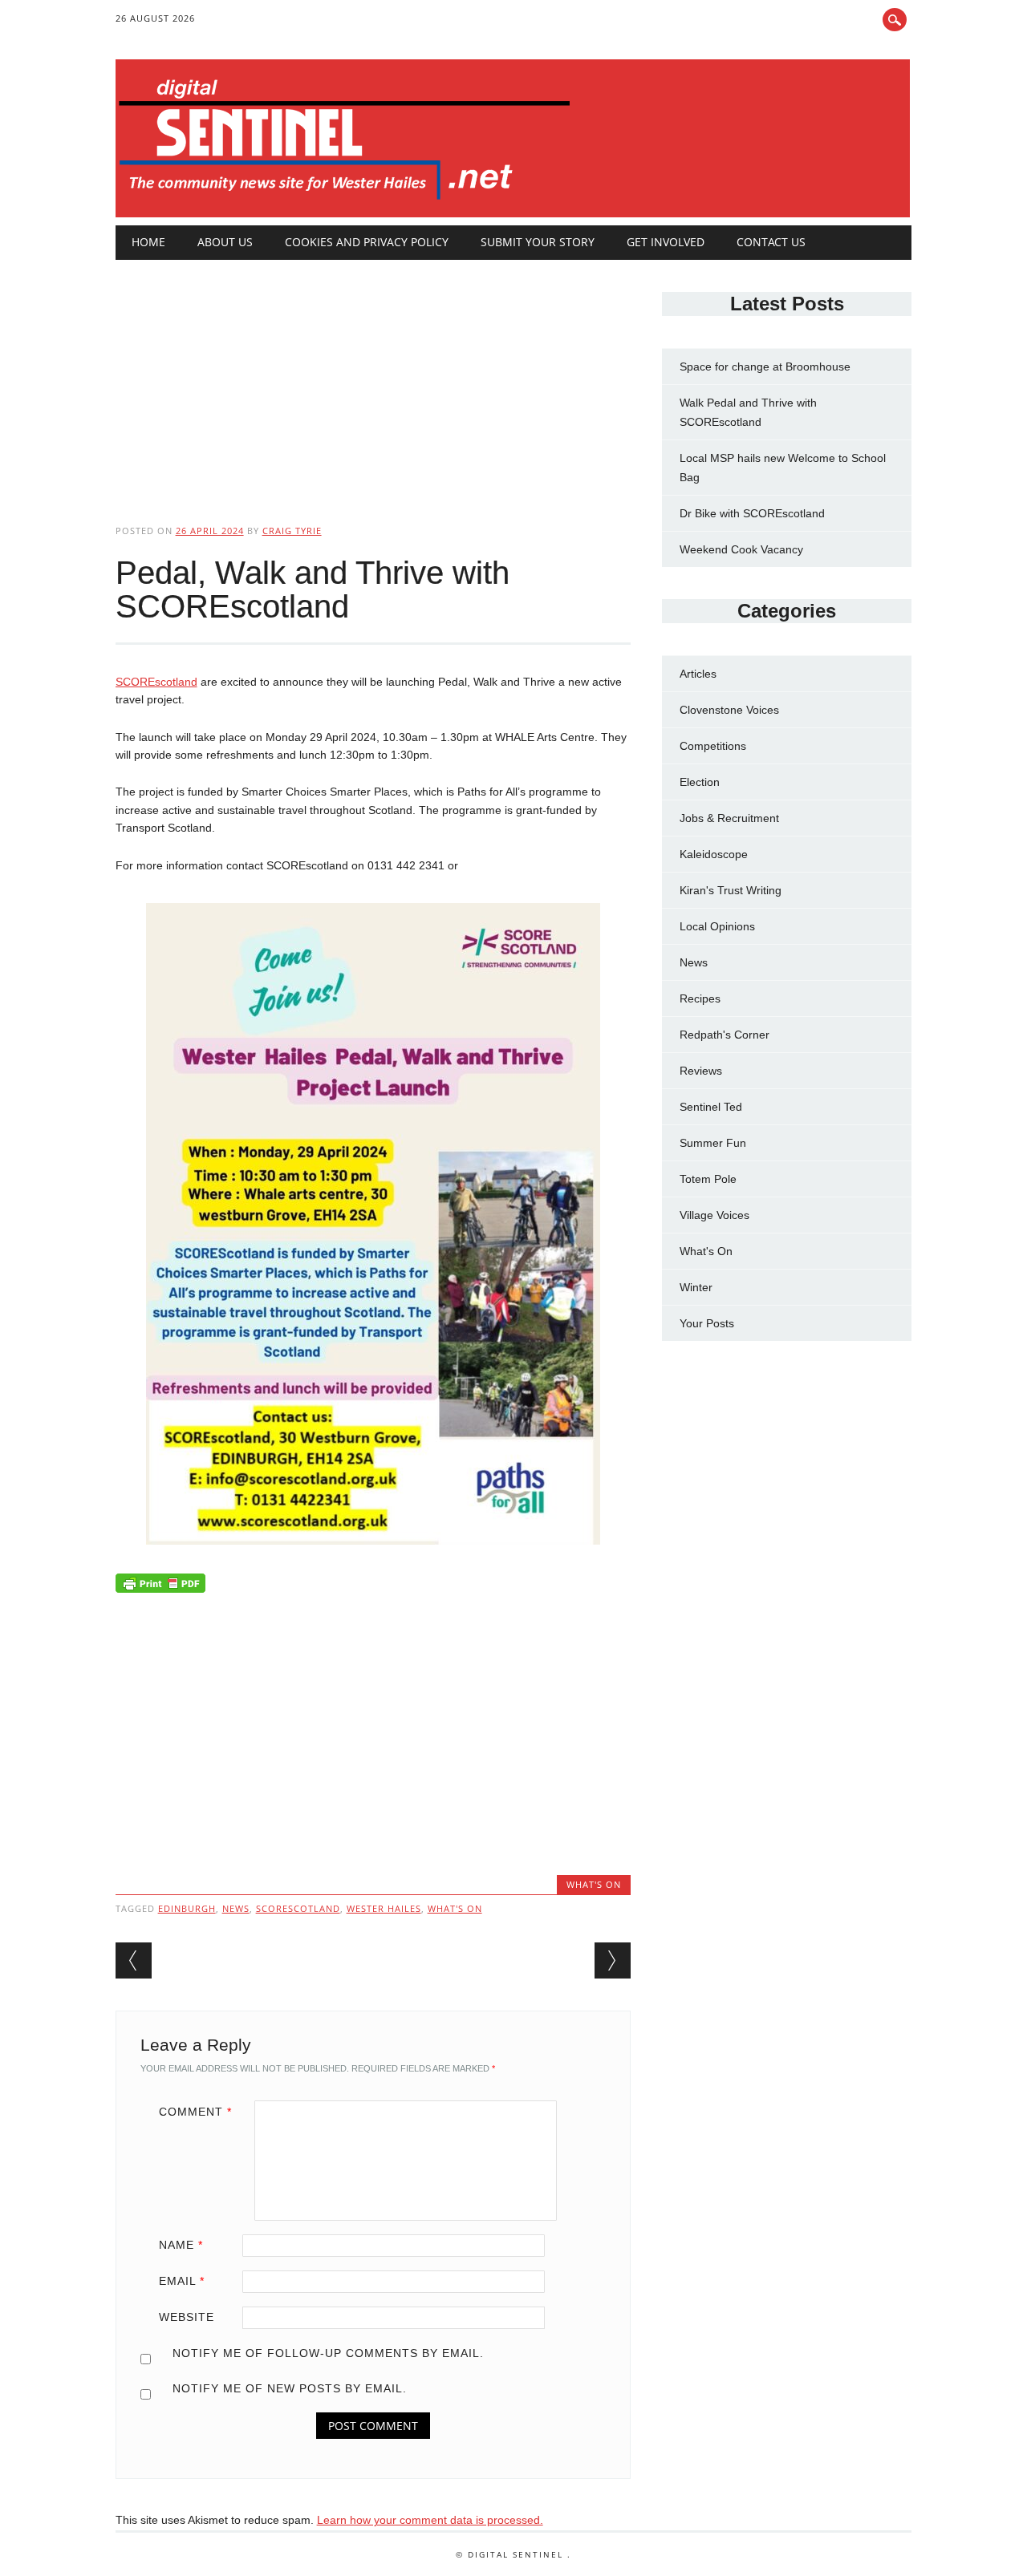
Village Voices (714, 1215)
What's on (455, 1908)
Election (700, 782)
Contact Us (771, 242)
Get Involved (666, 242)
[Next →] (613, 1960)
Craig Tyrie (292, 531)
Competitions (713, 746)
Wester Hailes (384, 1908)
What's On (594, 1884)
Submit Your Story (538, 242)
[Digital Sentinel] (345, 200)
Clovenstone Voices (729, 710)
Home (148, 242)
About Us (225, 242)
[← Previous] (134, 1960)
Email (182, 2281)
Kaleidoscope (714, 854)
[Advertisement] (373, 379)
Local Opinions (717, 926)
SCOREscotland (156, 682)
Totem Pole (708, 1179)
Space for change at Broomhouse (765, 367)
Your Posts (707, 1323)
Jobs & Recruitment (729, 818)
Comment (195, 2112)
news (236, 1908)
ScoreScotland (298, 1908)
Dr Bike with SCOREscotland (752, 513)
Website (187, 2317)
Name (181, 2245)
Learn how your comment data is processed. (430, 2520)
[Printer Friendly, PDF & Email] (160, 1587)
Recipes (700, 998)
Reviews (701, 1071)
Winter (696, 1287)
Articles (698, 674)
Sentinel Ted (711, 1107)
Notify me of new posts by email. (290, 2388)
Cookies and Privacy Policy (367, 242)
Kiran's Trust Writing (731, 890)
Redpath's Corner (725, 1035)
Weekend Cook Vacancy (741, 549)
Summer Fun (713, 1143)
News (694, 962)
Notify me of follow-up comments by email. (328, 2353)
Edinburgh (187, 1908)
